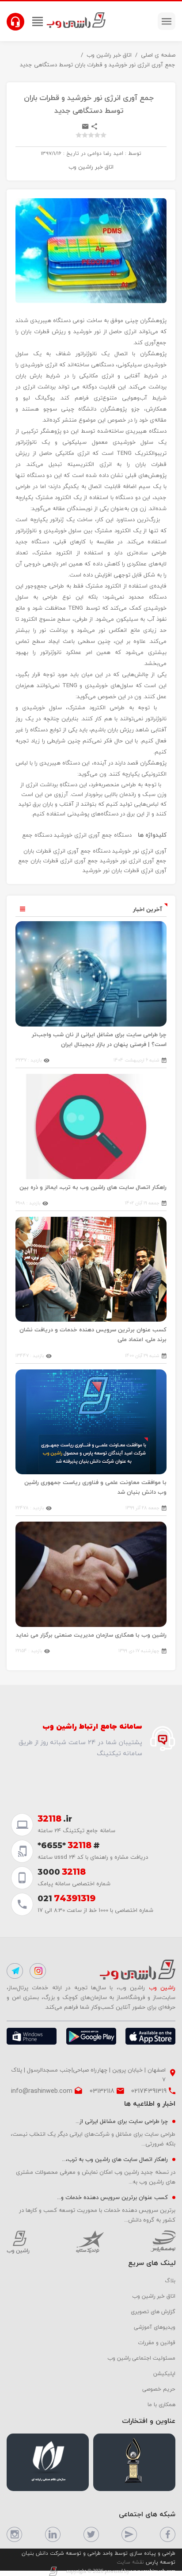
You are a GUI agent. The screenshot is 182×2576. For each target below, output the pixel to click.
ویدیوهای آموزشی (155, 2327)
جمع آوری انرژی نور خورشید (133, 861)
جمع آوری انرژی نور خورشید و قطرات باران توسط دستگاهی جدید (98, 65)
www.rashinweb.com (153, 2571)
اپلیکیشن (164, 2373)
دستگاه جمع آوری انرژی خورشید (93, 835)
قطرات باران (125, 870)
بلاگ (170, 2280)
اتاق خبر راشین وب (109, 55)
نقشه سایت (130, 2562)
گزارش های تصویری (153, 2311)
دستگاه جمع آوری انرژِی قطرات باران (67, 851)
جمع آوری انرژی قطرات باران (64, 861)
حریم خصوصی (159, 2389)
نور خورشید (96, 870)
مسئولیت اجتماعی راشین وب (141, 2358)
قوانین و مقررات (157, 2342)
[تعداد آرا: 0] (79, 135)
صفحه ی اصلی (158, 55)
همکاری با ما (161, 2404)
